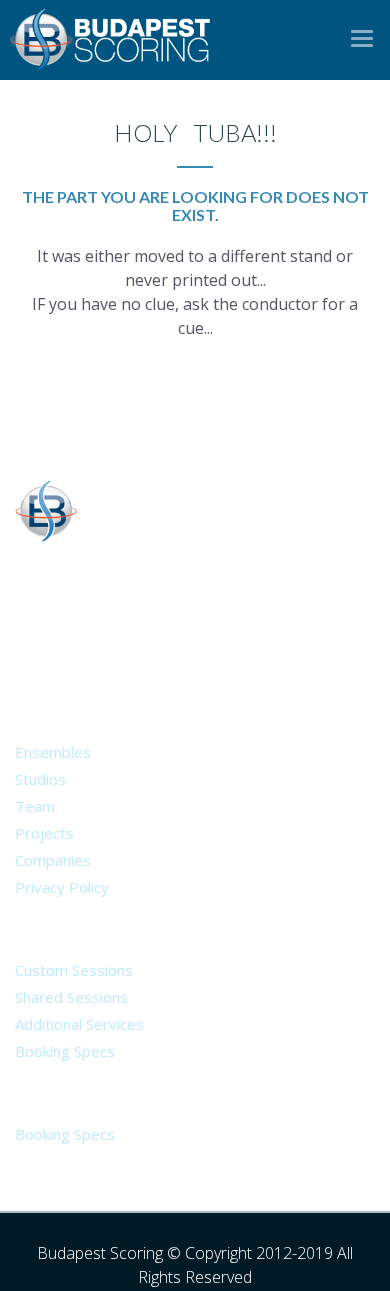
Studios (40, 779)
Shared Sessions (71, 997)
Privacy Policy (62, 887)
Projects (44, 833)
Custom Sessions (74, 970)
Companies (53, 860)
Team (35, 806)
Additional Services (79, 1024)
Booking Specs (65, 1051)
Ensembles (53, 752)
